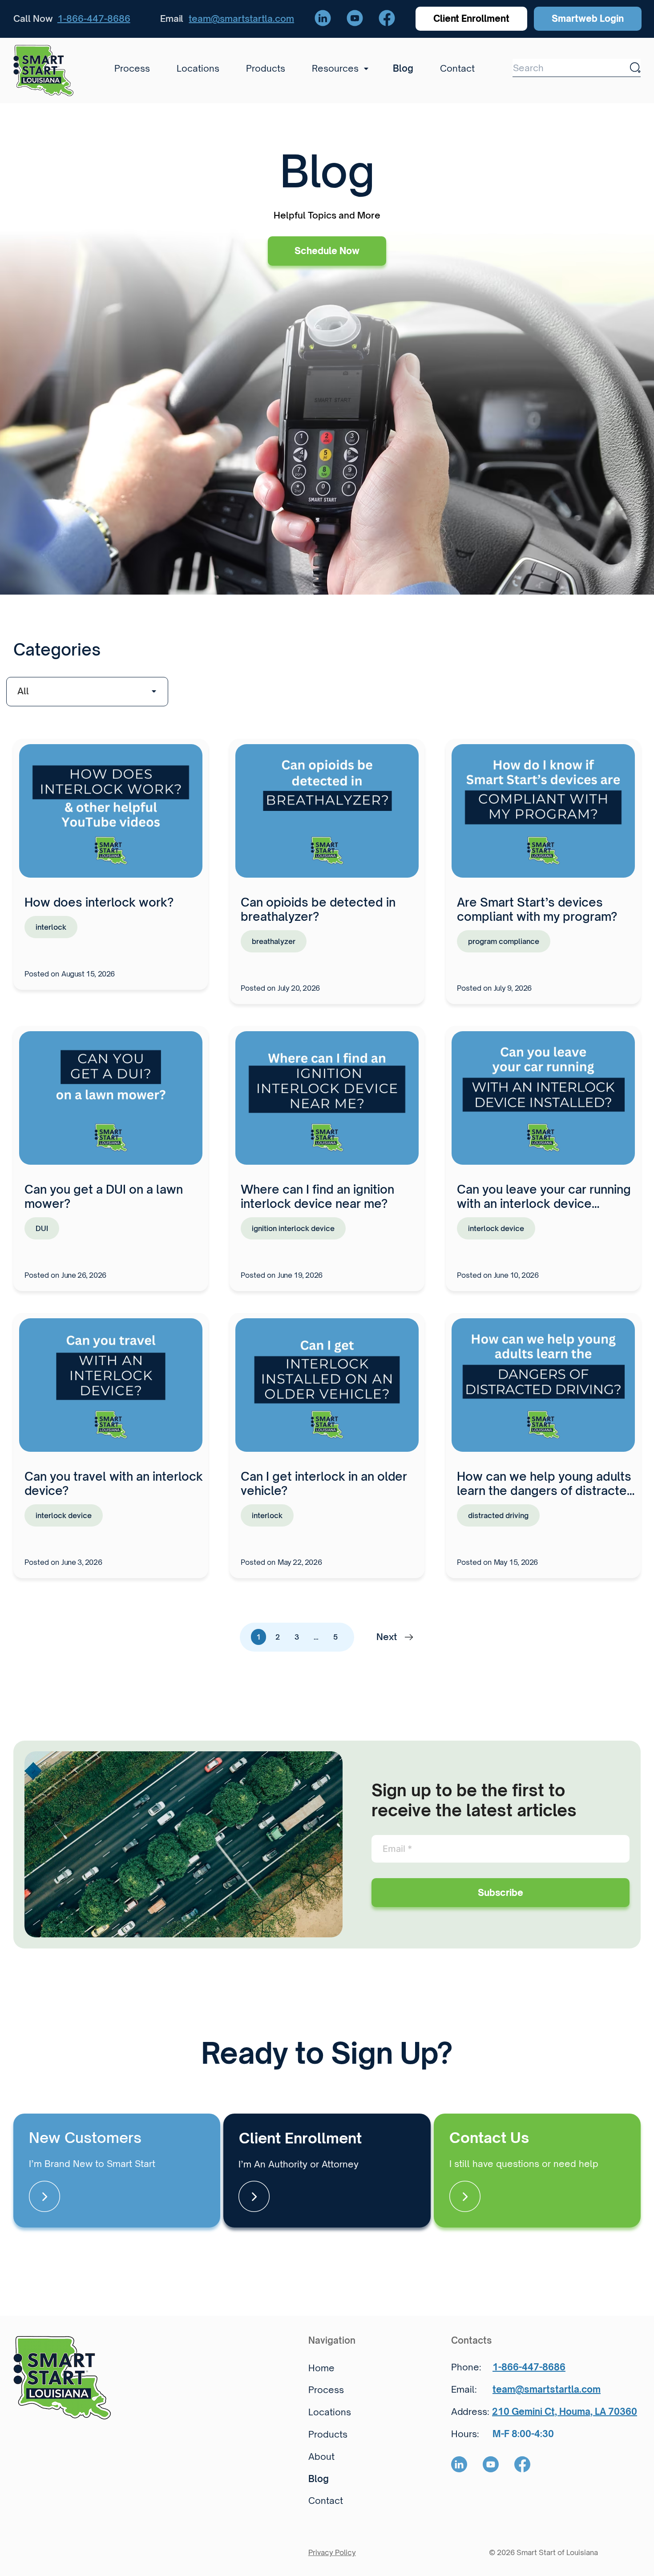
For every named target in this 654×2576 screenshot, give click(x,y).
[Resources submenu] (363, 69)
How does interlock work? (99, 902)
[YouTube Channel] (355, 19)
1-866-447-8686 (94, 18)
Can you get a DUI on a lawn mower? (104, 1196)
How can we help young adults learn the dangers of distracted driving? (546, 1491)
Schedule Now (327, 251)
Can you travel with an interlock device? (114, 1483)
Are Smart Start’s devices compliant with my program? (537, 909)
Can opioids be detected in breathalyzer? (318, 909)
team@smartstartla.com (241, 18)
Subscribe (501, 1893)
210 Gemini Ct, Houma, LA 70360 (565, 2412)
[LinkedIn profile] (323, 19)
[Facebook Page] (387, 19)
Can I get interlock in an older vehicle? (324, 1483)
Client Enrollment (472, 18)
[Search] (635, 68)
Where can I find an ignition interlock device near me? (317, 1196)
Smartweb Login (588, 18)
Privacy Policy (332, 2552)
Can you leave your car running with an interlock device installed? (544, 1203)
